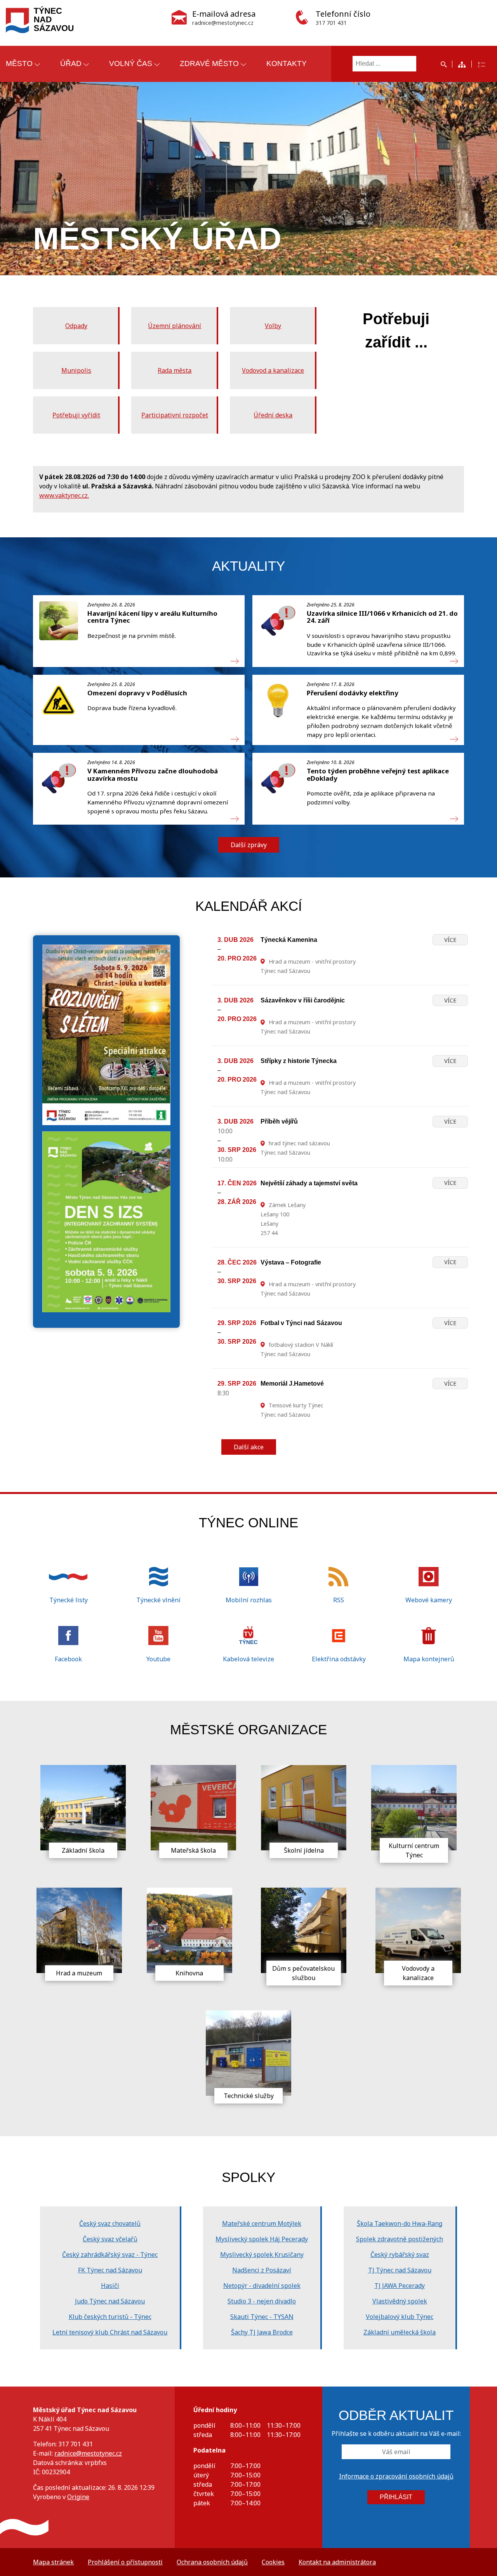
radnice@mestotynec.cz (88, 2453)
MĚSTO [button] (19, 63)
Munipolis (76, 370)
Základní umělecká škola (400, 2332)
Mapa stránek (53, 2562)
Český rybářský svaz (400, 2255)
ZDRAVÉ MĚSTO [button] (209, 63)
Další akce (249, 1447)
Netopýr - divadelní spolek (262, 2286)
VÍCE (450, 940)
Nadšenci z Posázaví (262, 2270)
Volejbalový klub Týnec (400, 2317)
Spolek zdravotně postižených (400, 2239)
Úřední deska (273, 415)
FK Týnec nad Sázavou (110, 2270)
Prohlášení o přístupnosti (125, 2562)
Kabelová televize (248, 1659)
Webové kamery (429, 1600)
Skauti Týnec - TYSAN (262, 2317)
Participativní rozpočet (175, 415)
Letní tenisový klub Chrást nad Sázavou (110, 2332)
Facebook (68, 1659)
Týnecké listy (69, 1600)
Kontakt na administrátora (337, 2562)
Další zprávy (249, 845)
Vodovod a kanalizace (273, 370)
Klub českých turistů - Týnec (110, 2317)
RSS (339, 1600)
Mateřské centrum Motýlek (262, 2223)
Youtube (158, 1659)
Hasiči (110, 2286)
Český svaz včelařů (110, 2239)
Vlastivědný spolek (400, 2301)
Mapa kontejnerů (429, 1659)
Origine (78, 2497)
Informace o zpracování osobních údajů (396, 2476)
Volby (273, 326)
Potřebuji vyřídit (76, 415)
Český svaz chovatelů (110, 2223)
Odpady (76, 326)
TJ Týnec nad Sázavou (400, 2270)
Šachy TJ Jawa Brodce (262, 2332)
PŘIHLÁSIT (396, 2497)
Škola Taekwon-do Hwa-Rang (400, 2223)
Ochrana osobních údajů (212, 2562)
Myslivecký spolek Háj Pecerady (262, 2239)
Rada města (175, 370)
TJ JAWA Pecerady (400, 2286)
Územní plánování (175, 326)
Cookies (273, 2562)
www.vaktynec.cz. (64, 495)
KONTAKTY (287, 63)
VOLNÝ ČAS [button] (131, 63)
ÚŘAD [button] (71, 63)
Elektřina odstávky (339, 1659)
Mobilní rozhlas (249, 1600)
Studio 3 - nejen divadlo (262, 2301)
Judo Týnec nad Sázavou (110, 2301)
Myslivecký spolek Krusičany (262, 2255)
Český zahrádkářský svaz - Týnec (110, 2255)
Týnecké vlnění (158, 1600)
